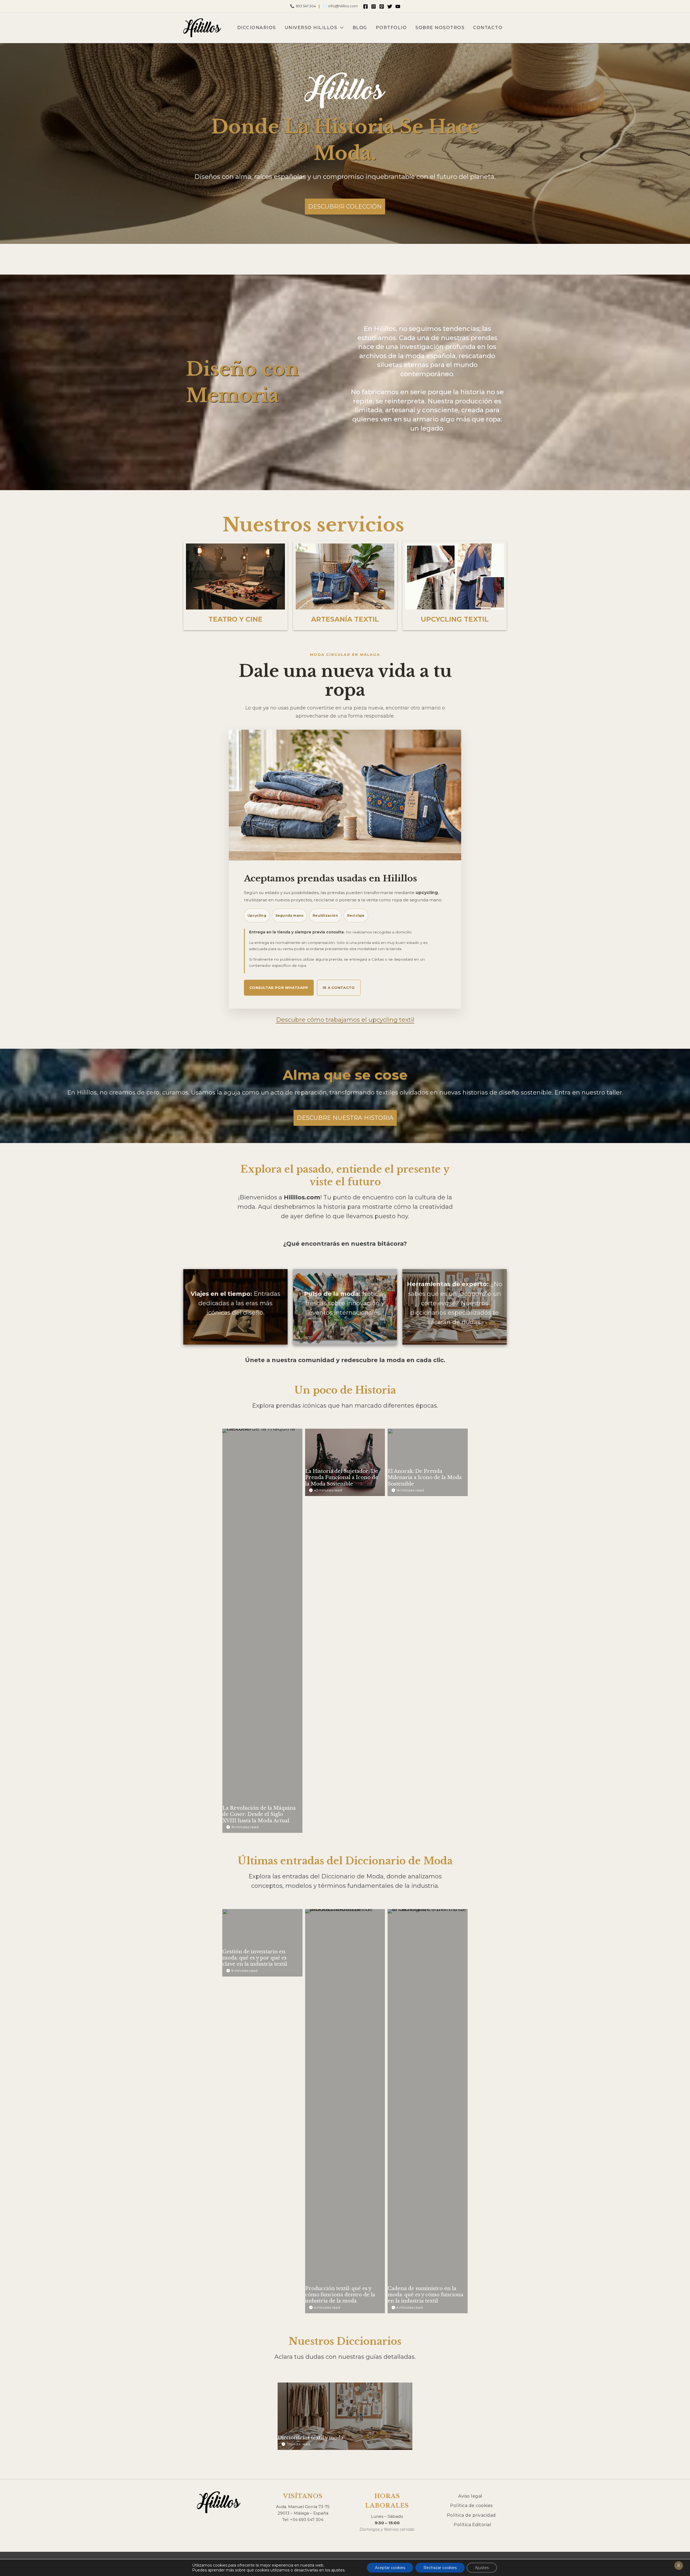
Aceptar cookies (390, 2568)
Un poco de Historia (345, 1390)
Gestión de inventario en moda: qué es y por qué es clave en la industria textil (262, 1943)
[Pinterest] (382, 6)
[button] (341, 28)
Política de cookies (471, 2506)
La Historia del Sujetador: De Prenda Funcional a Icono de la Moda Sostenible (345, 1462)
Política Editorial (472, 2525)
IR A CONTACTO (339, 988)
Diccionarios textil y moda (345, 2416)
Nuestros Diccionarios (345, 2341)
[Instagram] (374, 6)
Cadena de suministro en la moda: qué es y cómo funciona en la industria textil (427, 2111)
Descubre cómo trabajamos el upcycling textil (345, 1020)
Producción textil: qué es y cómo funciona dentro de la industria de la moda (345, 2111)
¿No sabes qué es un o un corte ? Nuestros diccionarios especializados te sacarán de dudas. (455, 1303)
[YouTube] (398, 6)
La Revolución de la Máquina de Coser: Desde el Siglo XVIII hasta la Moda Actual (262, 1630)
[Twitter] (390, 6)
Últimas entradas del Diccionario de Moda (345, 1861)
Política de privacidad (471, 2515)
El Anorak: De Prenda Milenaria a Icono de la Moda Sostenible (427, 1462)
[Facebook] (365, 6)
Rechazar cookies (440, 2568)
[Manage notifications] (679, 2565)
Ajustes (482, 2568)
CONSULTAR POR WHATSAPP (279, 988)
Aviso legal (470, 2496)
